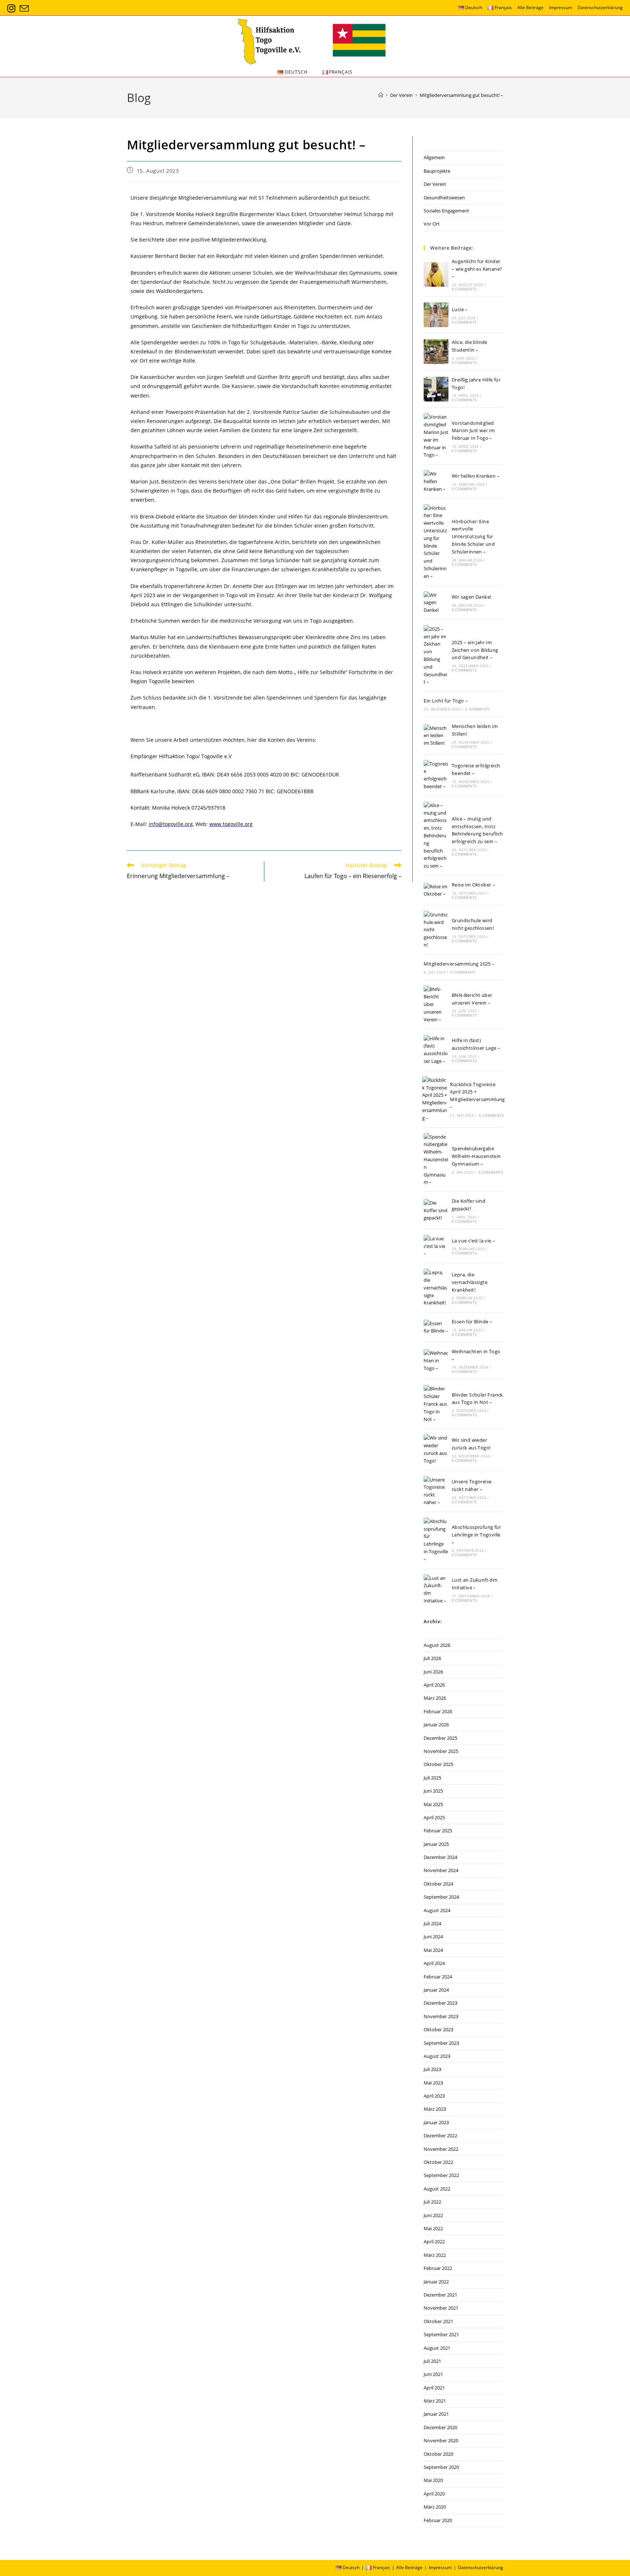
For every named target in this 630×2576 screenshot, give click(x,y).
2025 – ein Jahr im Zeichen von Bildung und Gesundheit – (475, 650)
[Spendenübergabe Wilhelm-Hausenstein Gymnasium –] (436, 1160)
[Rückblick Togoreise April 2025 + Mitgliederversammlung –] (435, 1099)
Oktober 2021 (438, 2321)
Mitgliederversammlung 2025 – (459, 964)
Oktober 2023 (438, 2029)
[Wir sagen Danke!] (436, 603)
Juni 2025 (433, 1791)
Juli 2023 (432, 2069)
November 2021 (441, 2308)
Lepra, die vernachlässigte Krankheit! (470, 1282)
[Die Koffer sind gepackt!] (436, 1210)
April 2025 (434, 1817)
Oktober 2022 (438, 2162)
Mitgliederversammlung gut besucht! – (461, 95)
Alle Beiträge (530, 7)
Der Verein (435, 184)
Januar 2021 (436, 2414)
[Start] (381, 95)
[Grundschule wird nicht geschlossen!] (436, 930)
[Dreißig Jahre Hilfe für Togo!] (436, 389)
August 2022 (437, 2189)
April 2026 (434, 1685)
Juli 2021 (432, 2361)
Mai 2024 (433, 1950)
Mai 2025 (433, 1804)
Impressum (561, 7)
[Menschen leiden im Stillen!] (436, 736)
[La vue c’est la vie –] (436, 1246)
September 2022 (441, 2175)
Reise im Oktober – (473, 885)
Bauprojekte (437, 171)
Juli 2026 (432, 1658)
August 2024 (437, 1910)
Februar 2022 (438, 2268)
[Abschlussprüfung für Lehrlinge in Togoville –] (436, 1540)
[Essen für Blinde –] (436, 1327)
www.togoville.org (231, 824)
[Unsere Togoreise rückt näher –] (436, 1491)
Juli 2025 (432, 1778)
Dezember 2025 (440, 1738)
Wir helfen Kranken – (476, 476)
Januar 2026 (436, 1724)
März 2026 (435, 1698)
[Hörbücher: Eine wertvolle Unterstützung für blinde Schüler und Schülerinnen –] (436, 542)
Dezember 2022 (440, 2135)
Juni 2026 (433, 1672)
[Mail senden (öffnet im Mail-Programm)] (24, 9)
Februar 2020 (438, 2520)
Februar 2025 (438, 1831)
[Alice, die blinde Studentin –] (436, 352)
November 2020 (441, 2440)
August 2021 (437, 2348)
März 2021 (435, 2401)
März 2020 (435, 2507)
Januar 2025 (436, 1844)
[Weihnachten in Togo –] (436, 1361)
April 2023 (434, 2096)
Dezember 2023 (440, 2003)
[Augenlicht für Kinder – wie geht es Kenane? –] (436, 274)
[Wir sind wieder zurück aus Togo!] (436, 1449)
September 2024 (441, 1897)
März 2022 (435, 2255)
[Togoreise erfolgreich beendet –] (436, 775)
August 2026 (437, 1645)
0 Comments (464, 289)
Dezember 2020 (440, 2427)
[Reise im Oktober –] (436, 890)
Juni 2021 (433, 2374)
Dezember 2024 (440, 1857)
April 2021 (434, 2388)
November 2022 (441, 2149)
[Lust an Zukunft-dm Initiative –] (436, 1590)
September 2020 (441, 2467)
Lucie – (460, 309)
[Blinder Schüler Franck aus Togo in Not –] (436, 1404)
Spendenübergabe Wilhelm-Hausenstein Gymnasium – (476, 1156)
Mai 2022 (433, 2228)
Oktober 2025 (438, 1764)
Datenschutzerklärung (600, 7)
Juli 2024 (432, 1923)
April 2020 (434, 2494)
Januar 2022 (436, 2282)
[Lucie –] (436, 315)
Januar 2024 (436, 1990)
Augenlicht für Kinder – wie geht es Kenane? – (477, 269)
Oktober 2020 (438, 2454)
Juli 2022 (432, 2202)
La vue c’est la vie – (473, 1241)
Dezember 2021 (440, 2295)
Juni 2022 (433, 2215)
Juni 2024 (433, 1937)
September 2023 (441, 2043)
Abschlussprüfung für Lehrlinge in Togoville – (476, 1535)
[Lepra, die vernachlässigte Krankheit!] (436, 1288)
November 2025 (441, 1751)
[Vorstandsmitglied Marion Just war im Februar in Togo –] (436, 436)
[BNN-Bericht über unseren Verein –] (436, 1005)
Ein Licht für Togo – (446, 701)
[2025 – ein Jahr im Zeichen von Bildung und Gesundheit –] (436, 655)
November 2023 (441, 2016)
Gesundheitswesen (444, 197)
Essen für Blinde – (472, 1322)
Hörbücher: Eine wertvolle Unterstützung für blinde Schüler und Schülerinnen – (473, 537)
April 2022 (434, 2242)
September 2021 (441, 2334)
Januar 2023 (436, 2122)
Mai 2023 (433, 2083)
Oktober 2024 (438, 1884)
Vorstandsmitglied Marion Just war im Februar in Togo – (473, 431)
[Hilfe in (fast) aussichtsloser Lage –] (436, 1050)
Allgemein (434, 157)
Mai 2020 (433, 2480)
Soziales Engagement (446, 211)
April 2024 (434, 1963)
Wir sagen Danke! (471, 597)
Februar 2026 (438, 1711)
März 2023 (435, 2109)
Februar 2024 (438, 1977)
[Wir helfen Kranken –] (436, 481)
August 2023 (437, 2056)
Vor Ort (432, 224)
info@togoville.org (171, 824)
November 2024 (441, 1870)
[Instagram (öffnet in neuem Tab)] (12, 9)
